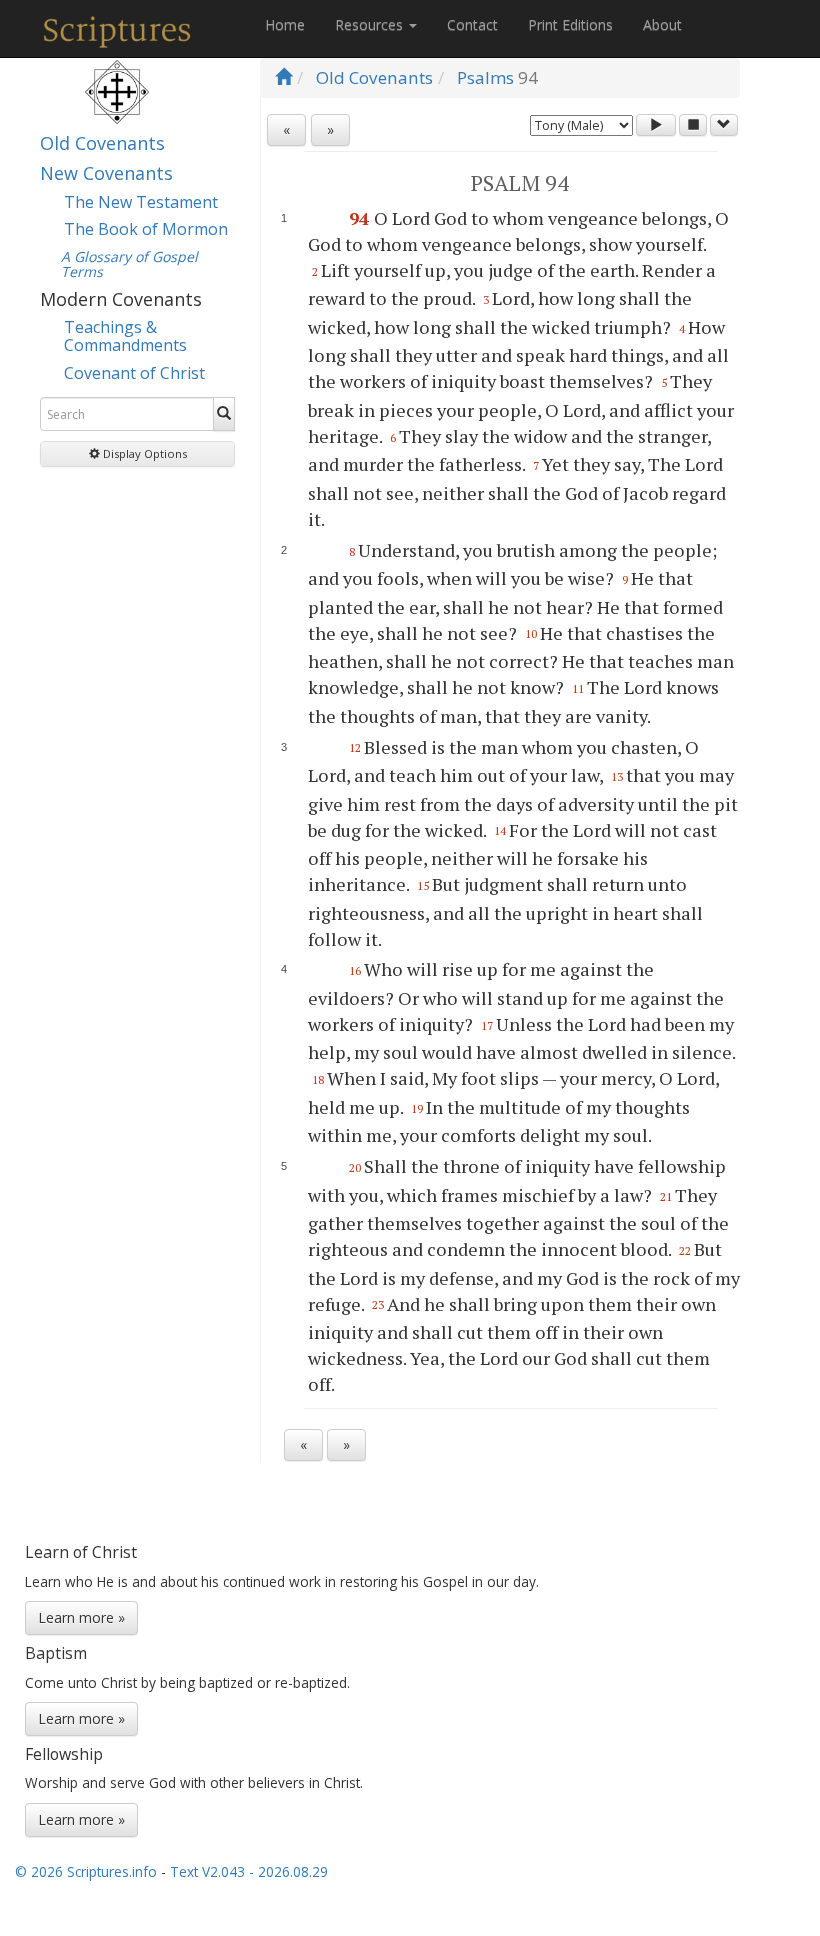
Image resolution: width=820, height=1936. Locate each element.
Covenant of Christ (134, 373)
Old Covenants (102, 143)
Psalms (485, 77)
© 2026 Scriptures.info (86, 1871)
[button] (137, 454)
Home (285, 24)
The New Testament (141, 202)
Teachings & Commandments (125, 336)
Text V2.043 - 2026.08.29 (249, 1871)
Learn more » (81, 1617)
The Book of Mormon (146, 229)
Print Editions (570, 24)
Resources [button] (371, 24)
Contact (472, 24)
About (662, 24)
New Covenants (106, 173)
